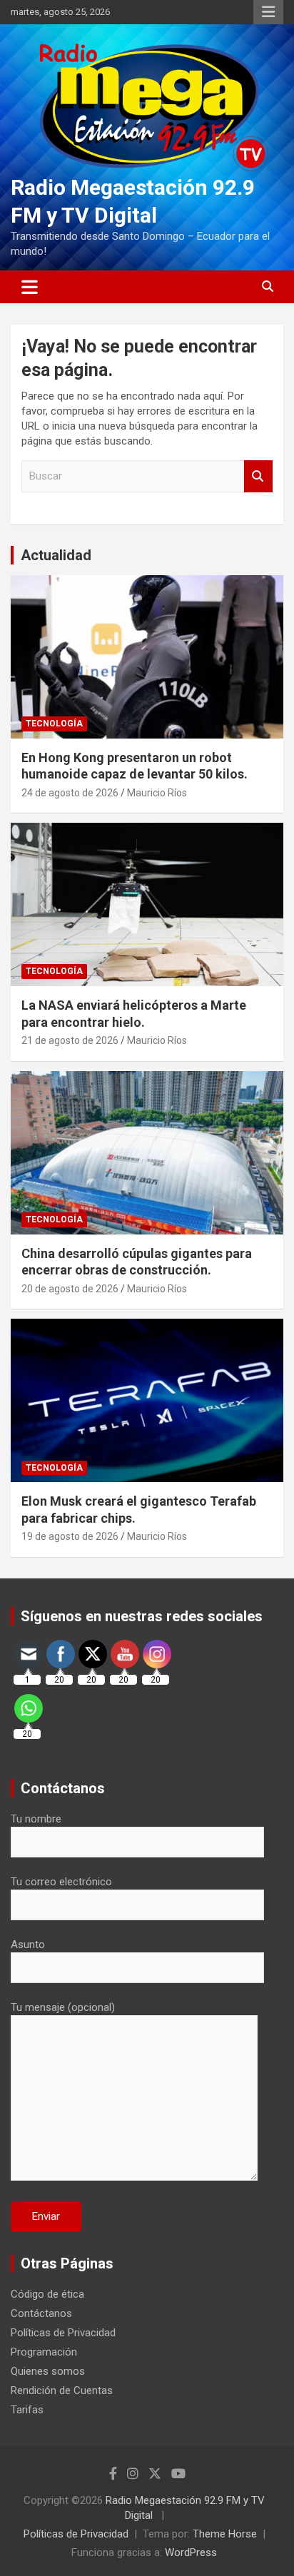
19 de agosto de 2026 (70, 1536)
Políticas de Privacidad (63, 2333)
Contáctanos (41, 2313)
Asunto (28, 1944)
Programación (44, 2352)
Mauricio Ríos (157, 793)
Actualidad (56, 555)
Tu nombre (36, 1819)
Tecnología (54, 724)
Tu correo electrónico (61, 1882)
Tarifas (27, 2410)
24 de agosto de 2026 (70, 793)
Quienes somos (48, 2371)
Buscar (258, 476)
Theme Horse (225, 2534)
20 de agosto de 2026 (70, 1289)
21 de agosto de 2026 (70, 1040)
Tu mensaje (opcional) (63, 2007)
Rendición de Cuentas (62, 2390)
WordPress (191, 2552)
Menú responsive (268, 12)
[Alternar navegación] (30, 287)
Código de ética (47, 2294)
